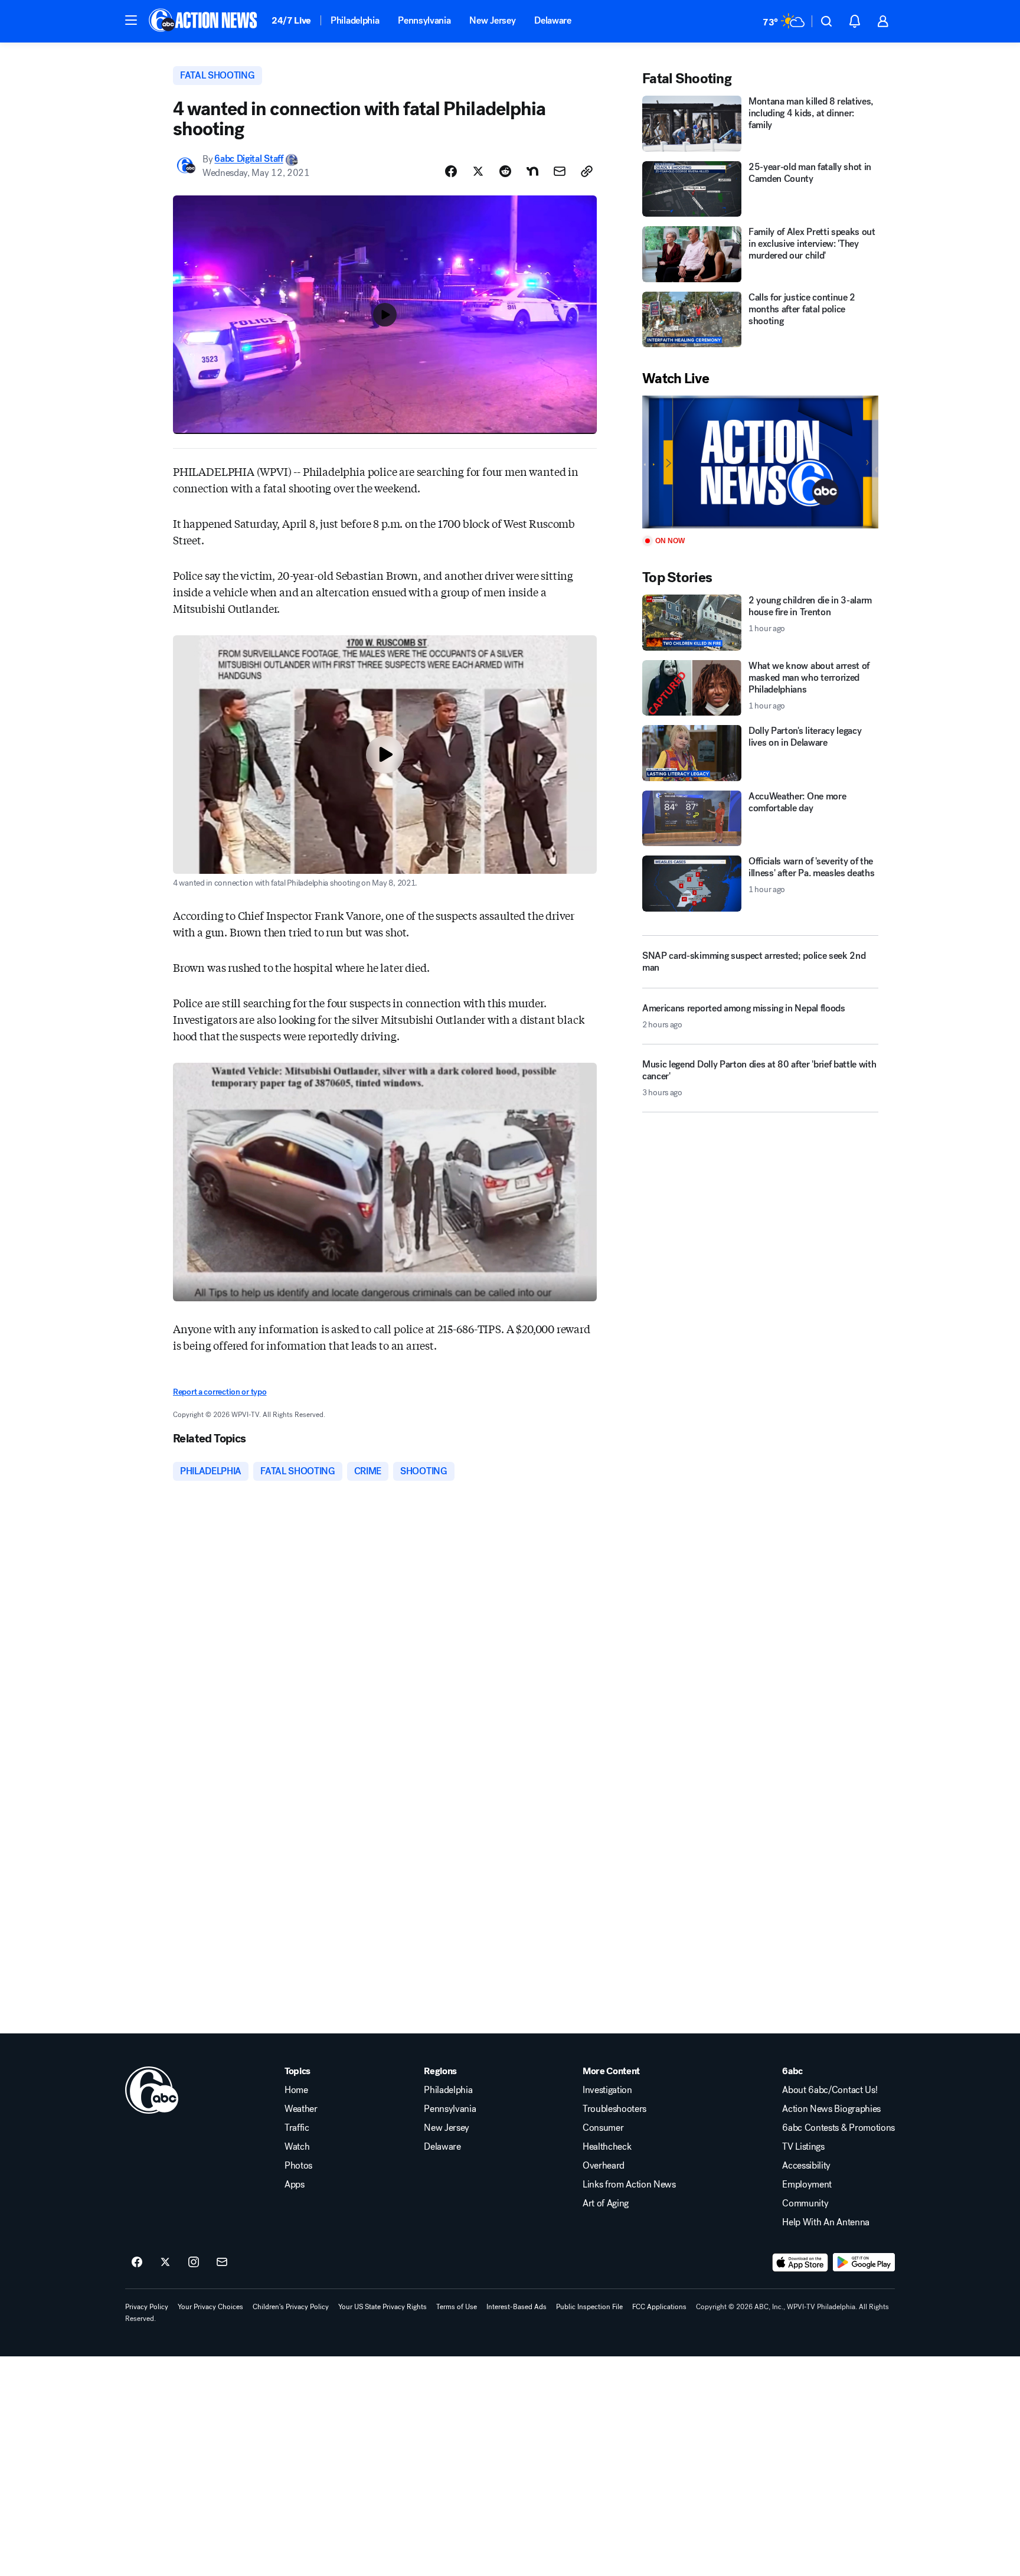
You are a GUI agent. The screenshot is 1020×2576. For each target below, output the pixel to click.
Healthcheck (607, 2147)
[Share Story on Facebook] (451, 171)
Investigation (607, 2090)
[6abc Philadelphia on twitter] (165, 2262)
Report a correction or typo (220, 1392)
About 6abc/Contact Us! (830, 2090)
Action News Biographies (831, 2109)
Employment (807, 2185)
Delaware (552, 20)
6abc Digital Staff (249, 159)
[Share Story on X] (478, 171)
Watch (297, 2147)
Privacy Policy (147, 2307)
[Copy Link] (587, 171)
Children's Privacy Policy (291, 2307)
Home (296, 2090)
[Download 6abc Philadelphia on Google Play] (864, 2262)
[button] (131, 20)
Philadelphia (355, 20)
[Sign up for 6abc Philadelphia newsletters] (222, 2262)
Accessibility (806, 2166)
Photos (298, 2166)
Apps (295, 2185)
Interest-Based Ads (516, 2307)
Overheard (604, 2166)
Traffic (297, 2128)
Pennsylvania (424, 20)
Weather (301, 2109)
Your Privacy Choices (210, 2307)
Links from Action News (629, 2185)
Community (805, 2203)
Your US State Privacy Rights (382, 2307)
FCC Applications (659, 2307)
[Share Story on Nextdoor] (532, 171)
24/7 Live (291, 20)
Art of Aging (606, 2203)
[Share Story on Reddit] (505, 171)
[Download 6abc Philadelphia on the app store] (800, 2262)
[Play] (760, 462)
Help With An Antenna (826, 2222)
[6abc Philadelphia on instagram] (194, 2262)
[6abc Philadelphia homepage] (204, 21)
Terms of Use (457, 2307)
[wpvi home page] (152, 2090)
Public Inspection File (589, 2307)
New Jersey (492, 20)
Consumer (603, 2128)
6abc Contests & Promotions (838, 2128)
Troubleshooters (614, 2109)
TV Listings (803, 2147)
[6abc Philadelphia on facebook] (137, 2262)
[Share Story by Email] (560, 171)
